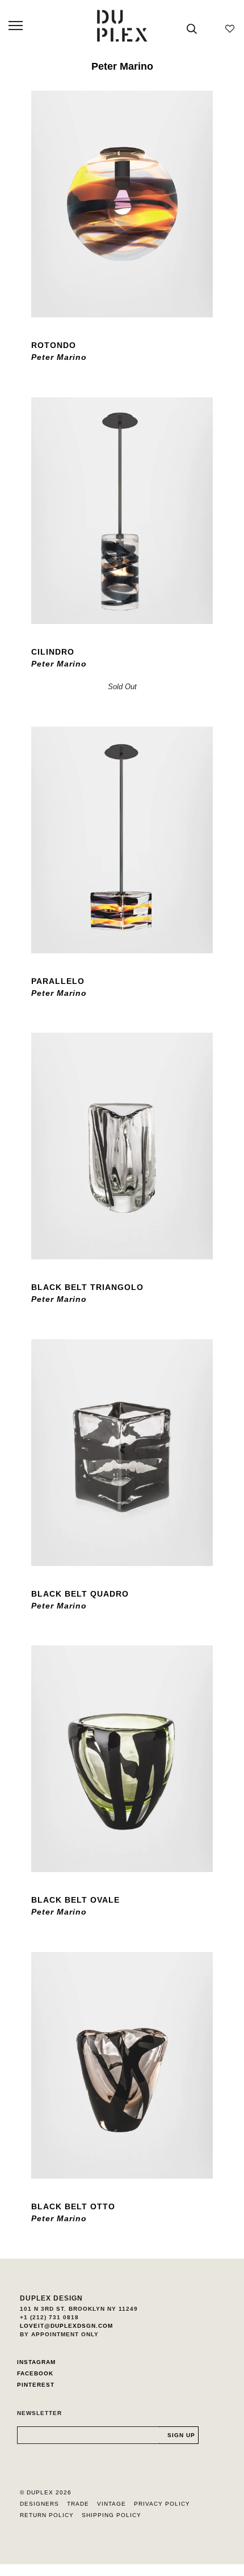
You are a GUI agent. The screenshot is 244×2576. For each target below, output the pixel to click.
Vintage (112, 2504)
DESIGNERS (39, 2504)
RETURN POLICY (47, 2515)
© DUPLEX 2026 (46, 2492)
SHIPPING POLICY (112, 2515)
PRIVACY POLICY (162, 2504)
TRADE (78, 2504)
